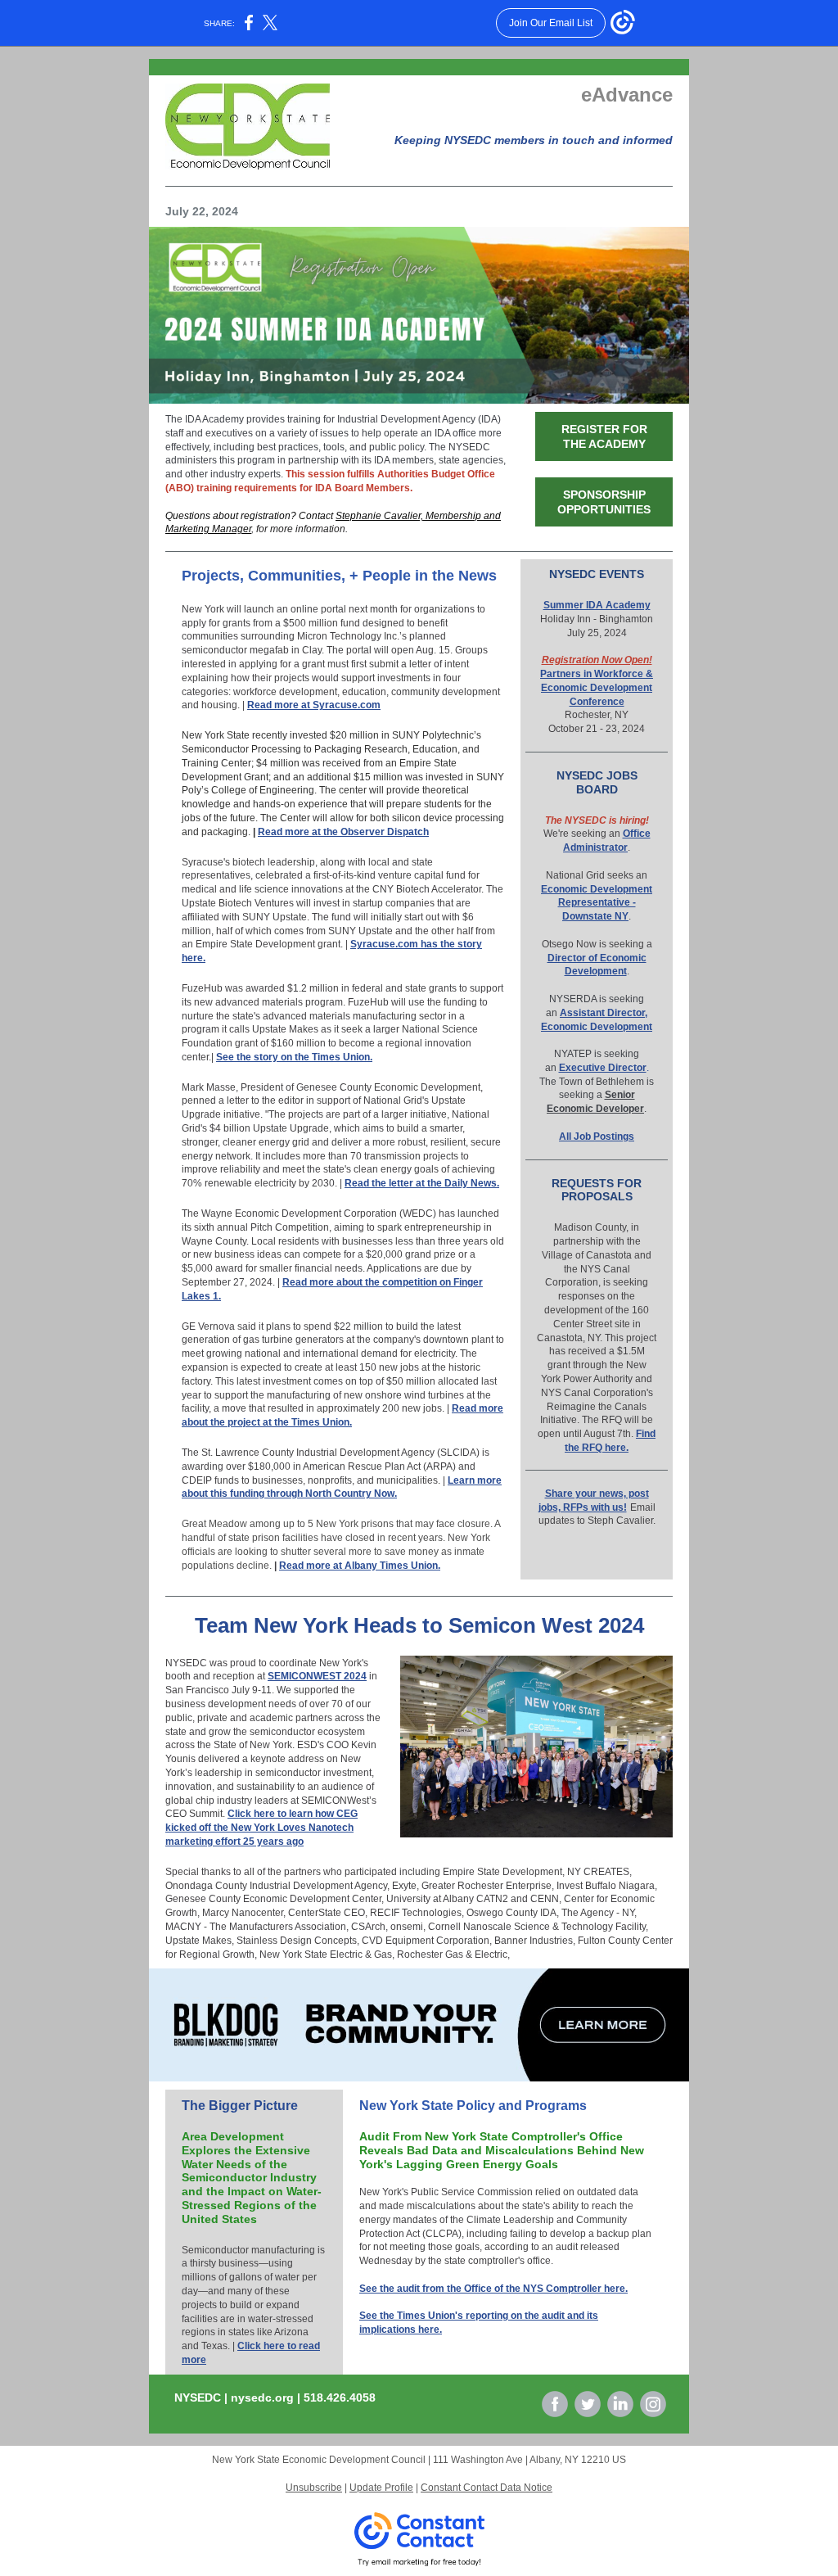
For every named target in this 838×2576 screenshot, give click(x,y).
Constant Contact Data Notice (487, 2488)
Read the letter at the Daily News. (422, 1183)
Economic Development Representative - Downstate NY (597, 903)
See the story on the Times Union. (294, 1057)
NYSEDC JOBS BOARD (597, 782)
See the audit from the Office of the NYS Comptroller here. (493, 2289)
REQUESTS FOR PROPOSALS (597, 1190)
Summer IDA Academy (597, 605)
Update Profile (381, 2488)
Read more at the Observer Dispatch (343, 832)
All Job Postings (597, 1137)
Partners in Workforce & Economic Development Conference (597, 688)
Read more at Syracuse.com (314, 705)
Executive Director (603, 1068)
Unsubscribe (314, 2488)
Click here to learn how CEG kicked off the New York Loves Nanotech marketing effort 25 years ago (261, 1828)
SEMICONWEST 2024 (317, 1676)
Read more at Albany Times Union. (360, 1566)
